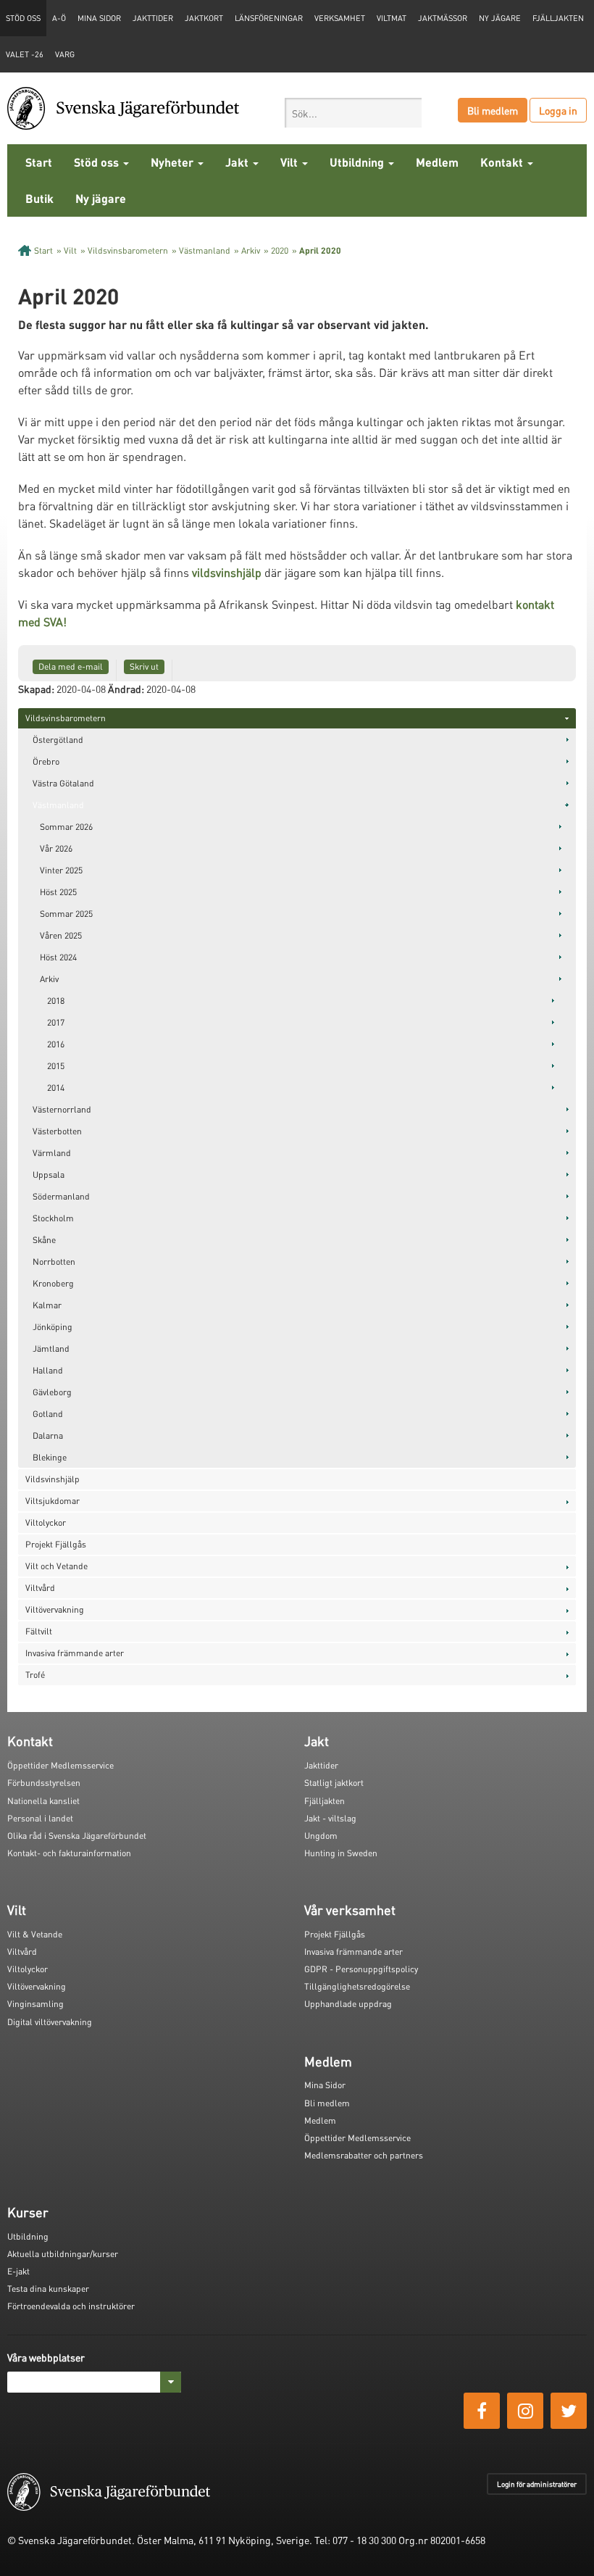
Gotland (48, 1414)
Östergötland (58, 740)
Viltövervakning (55, 1609)
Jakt (238, 162)
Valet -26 (25, 54)
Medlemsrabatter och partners (364, 2155)
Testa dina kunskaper (48, 2289)
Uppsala (49, 1175)
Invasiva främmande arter (75, 1653)
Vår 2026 (56, 848)
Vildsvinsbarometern (128, 250)
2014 (56, 1088)
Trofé (35, 1675)
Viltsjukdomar (53, 1501)
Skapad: (36, 689)
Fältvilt (39, 1631)
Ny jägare (500, 18)
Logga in (558, 110)
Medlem (437, 162)
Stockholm (53, 1218)
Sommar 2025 (66, 914)
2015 (56, 1066)
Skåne (44, 1240)
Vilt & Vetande (35, 1934)
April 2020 (320, 250)
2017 (56, 1022)
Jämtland (51, 1349)
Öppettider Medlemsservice (60, 1765)
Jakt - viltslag (330, 1818)
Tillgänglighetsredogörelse (357, 1986)
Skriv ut (144, 666)
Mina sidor (99, 18)
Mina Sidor (325, 2085)
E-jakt (18, 2271)
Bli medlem (493, 110)
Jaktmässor (443, 18)
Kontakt (503, 162)
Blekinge (50, 1457)
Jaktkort (204, 18)
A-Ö (59, 18)
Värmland (52, 1153)
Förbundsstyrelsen (44, 1783)
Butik (39, 198)
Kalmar (47, 1305)
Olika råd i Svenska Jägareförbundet (77, 1836)
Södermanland (61, 1196)
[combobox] (353, 113)
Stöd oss (98, 162)
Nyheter (173, 162)
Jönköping (53, 1327)
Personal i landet (40, 1818)
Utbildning (358, 162)
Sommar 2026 (66, 827)
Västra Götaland (63, 783)
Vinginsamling (35, 2004)
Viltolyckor (46, 1522)
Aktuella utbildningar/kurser (63, 2254)
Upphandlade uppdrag (348, 2004)
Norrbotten (54, 1262)
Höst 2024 (58, 957)
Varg (65, 54)
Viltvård (40, 1588)
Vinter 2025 (61, 870)
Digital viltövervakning (50, 2022)
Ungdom (321, 1836)
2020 (280, 250)
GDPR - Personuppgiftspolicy (361, 1969)
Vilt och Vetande (57, 1566)
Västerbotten (57, 1131)
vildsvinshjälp (227, 572)
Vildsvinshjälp (53, 1479)
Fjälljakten (558, 18)
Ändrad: (126, 689)
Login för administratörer (537, 2484)
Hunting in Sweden (341, 1853)
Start (39, 162)
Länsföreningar (269, 18)
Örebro (46, 761)
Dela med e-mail (71, 666)
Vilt (290, 162)
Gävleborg (52, 1392)
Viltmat (392, 18)
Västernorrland (62, 1109)
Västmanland (205, 250)
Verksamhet (340, 18)
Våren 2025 (61, 935)
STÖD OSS (23, 18)
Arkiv (251, 250)
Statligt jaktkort (334, 1783)
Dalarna (48, 1436)
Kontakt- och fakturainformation (69, 1853)
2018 (56, 1001)
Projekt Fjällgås (56, 1544)
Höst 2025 (58, 892)
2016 (56, 1044)
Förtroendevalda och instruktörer (71, 2306)
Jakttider (153, 18)
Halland (48, 1370)
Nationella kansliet (43, 1801)
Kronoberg (53, 1283)
